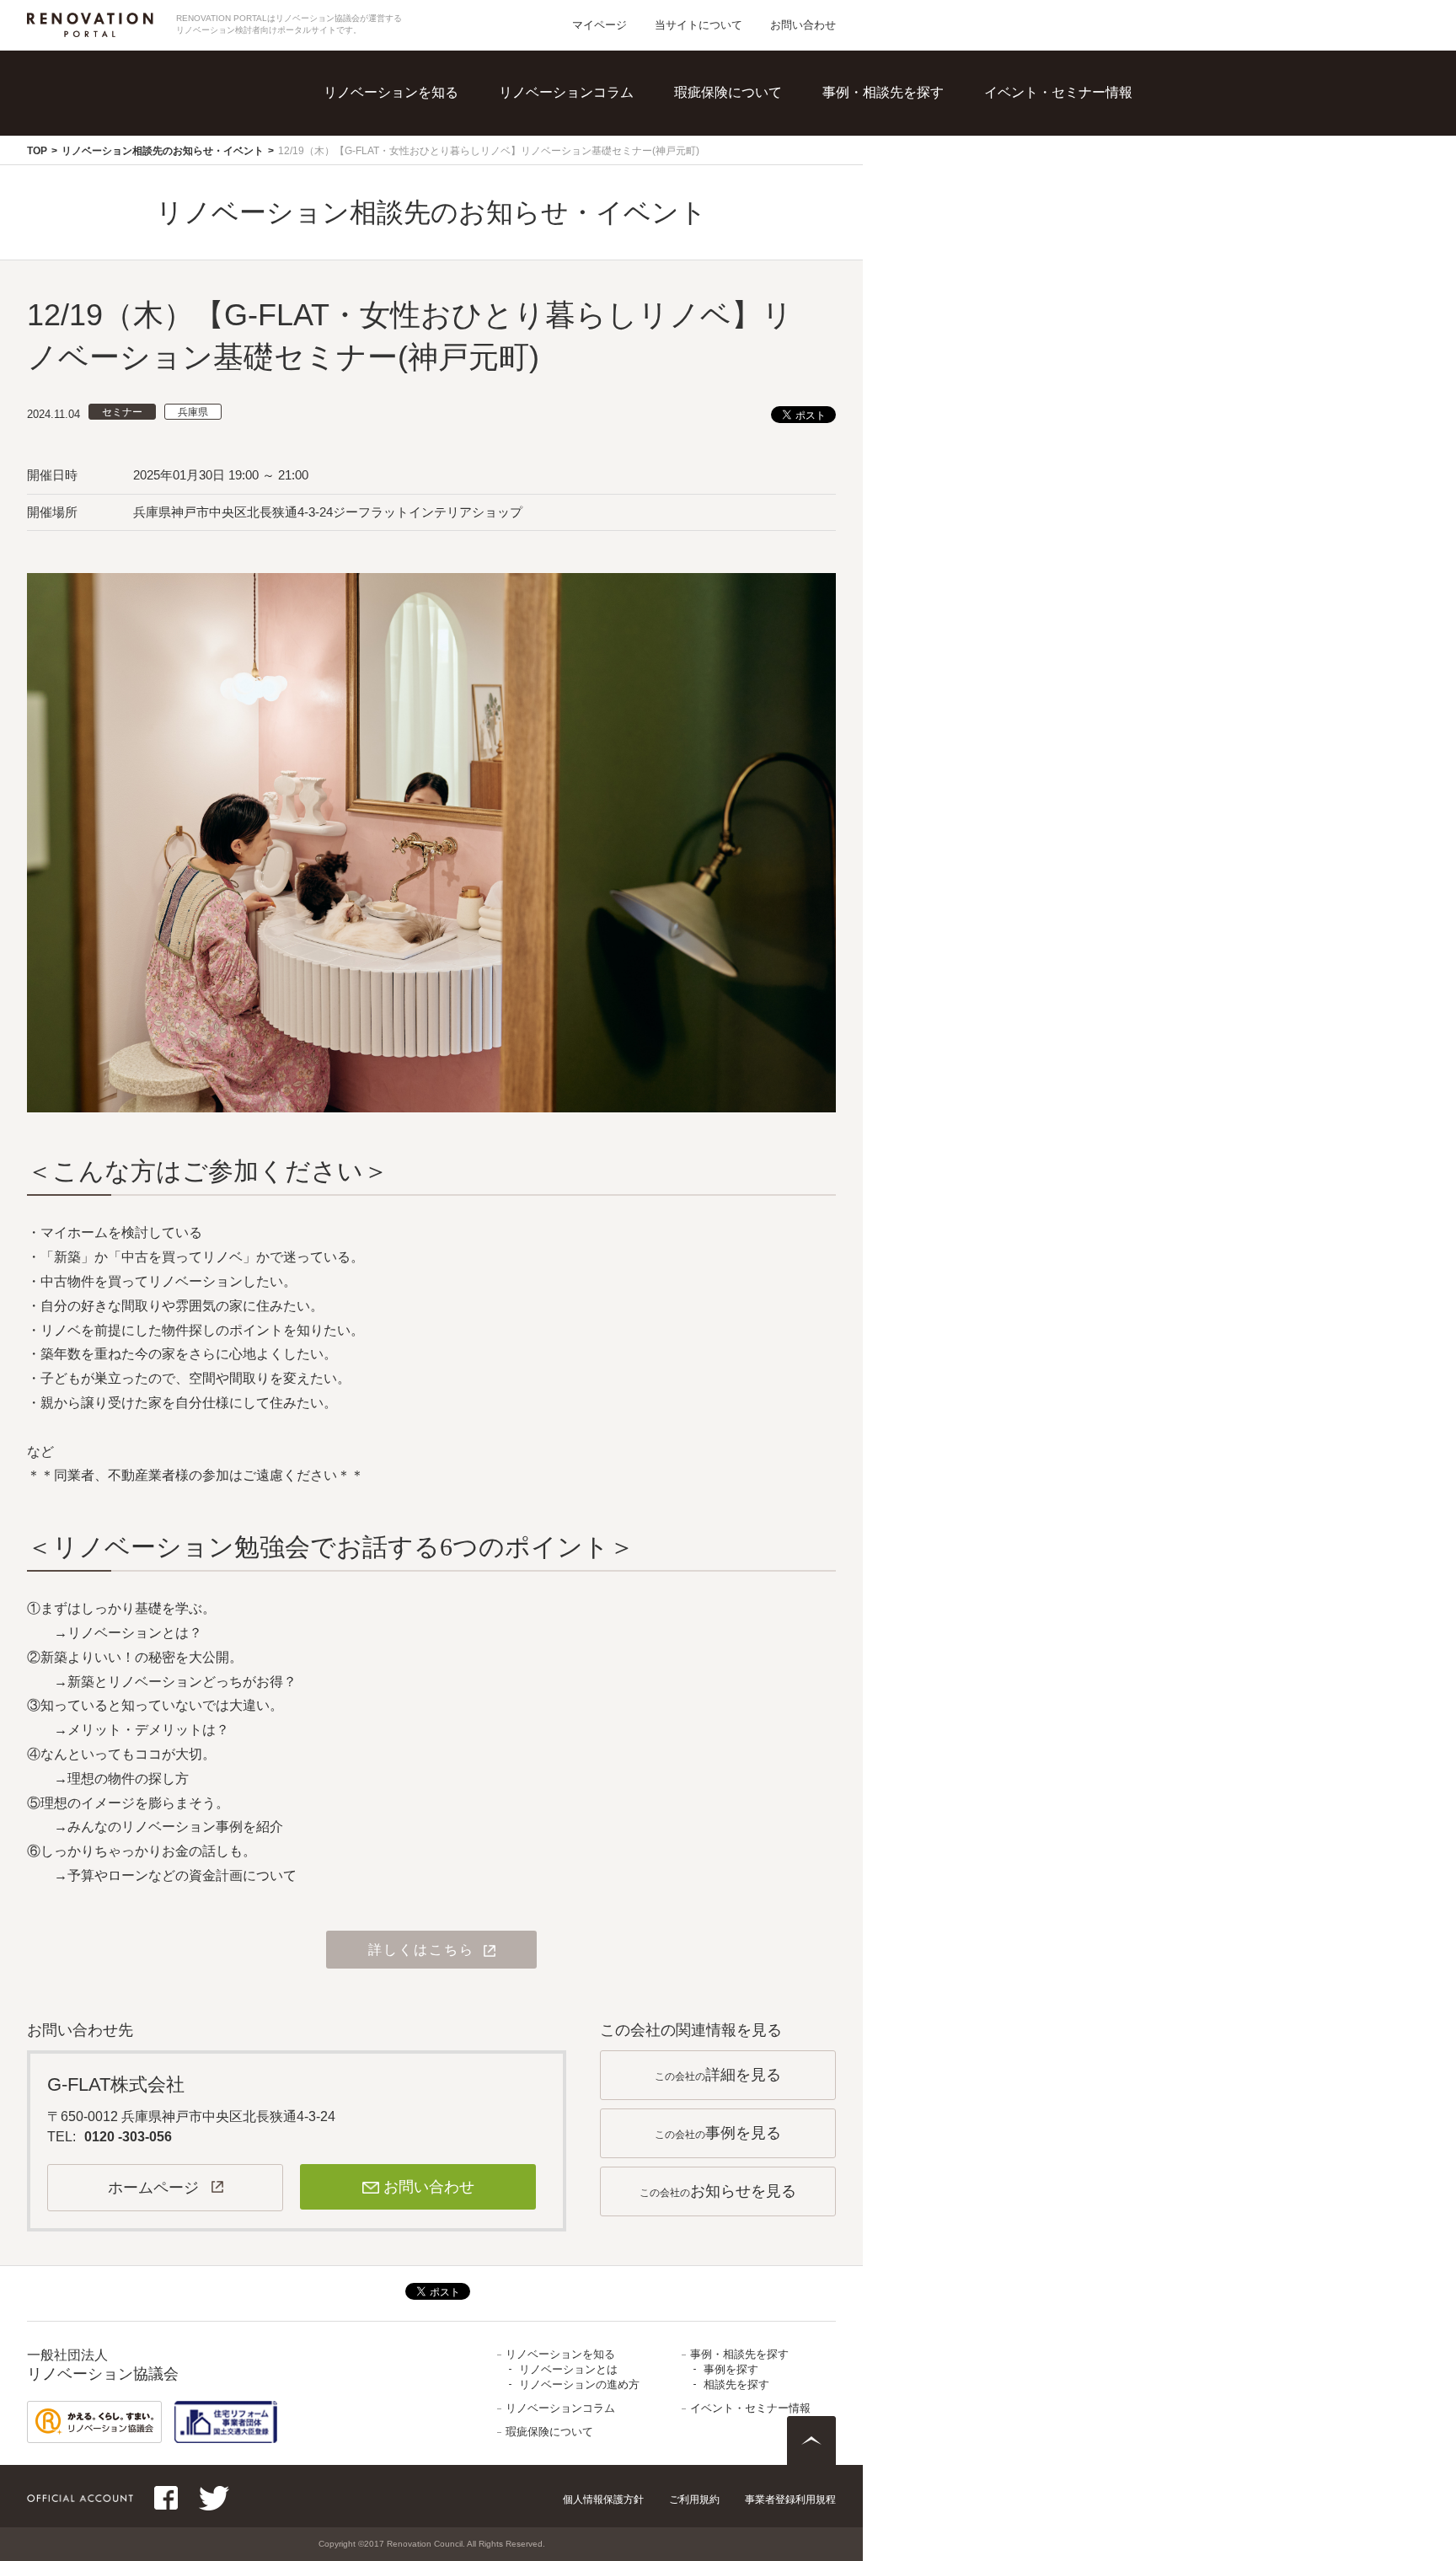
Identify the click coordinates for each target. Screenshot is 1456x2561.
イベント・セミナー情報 (1058, 92)
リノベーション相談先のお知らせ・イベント (163, 151)
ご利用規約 (694, 2499)
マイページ (600, 25)
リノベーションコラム (566, 92)
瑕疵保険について (728, 92)
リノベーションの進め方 (441, 152)
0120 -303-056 (128, 2137)
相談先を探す (906, 152)
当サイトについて (699, 25)
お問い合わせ (803, 25)
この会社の (718, 2075)
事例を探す (899, 118)
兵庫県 (193, 412)
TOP (37, 151)
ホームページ (153, 2188)
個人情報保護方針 (603, 2499)
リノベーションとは (427, 118)
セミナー (122, 412)
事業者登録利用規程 (790, 2499)
